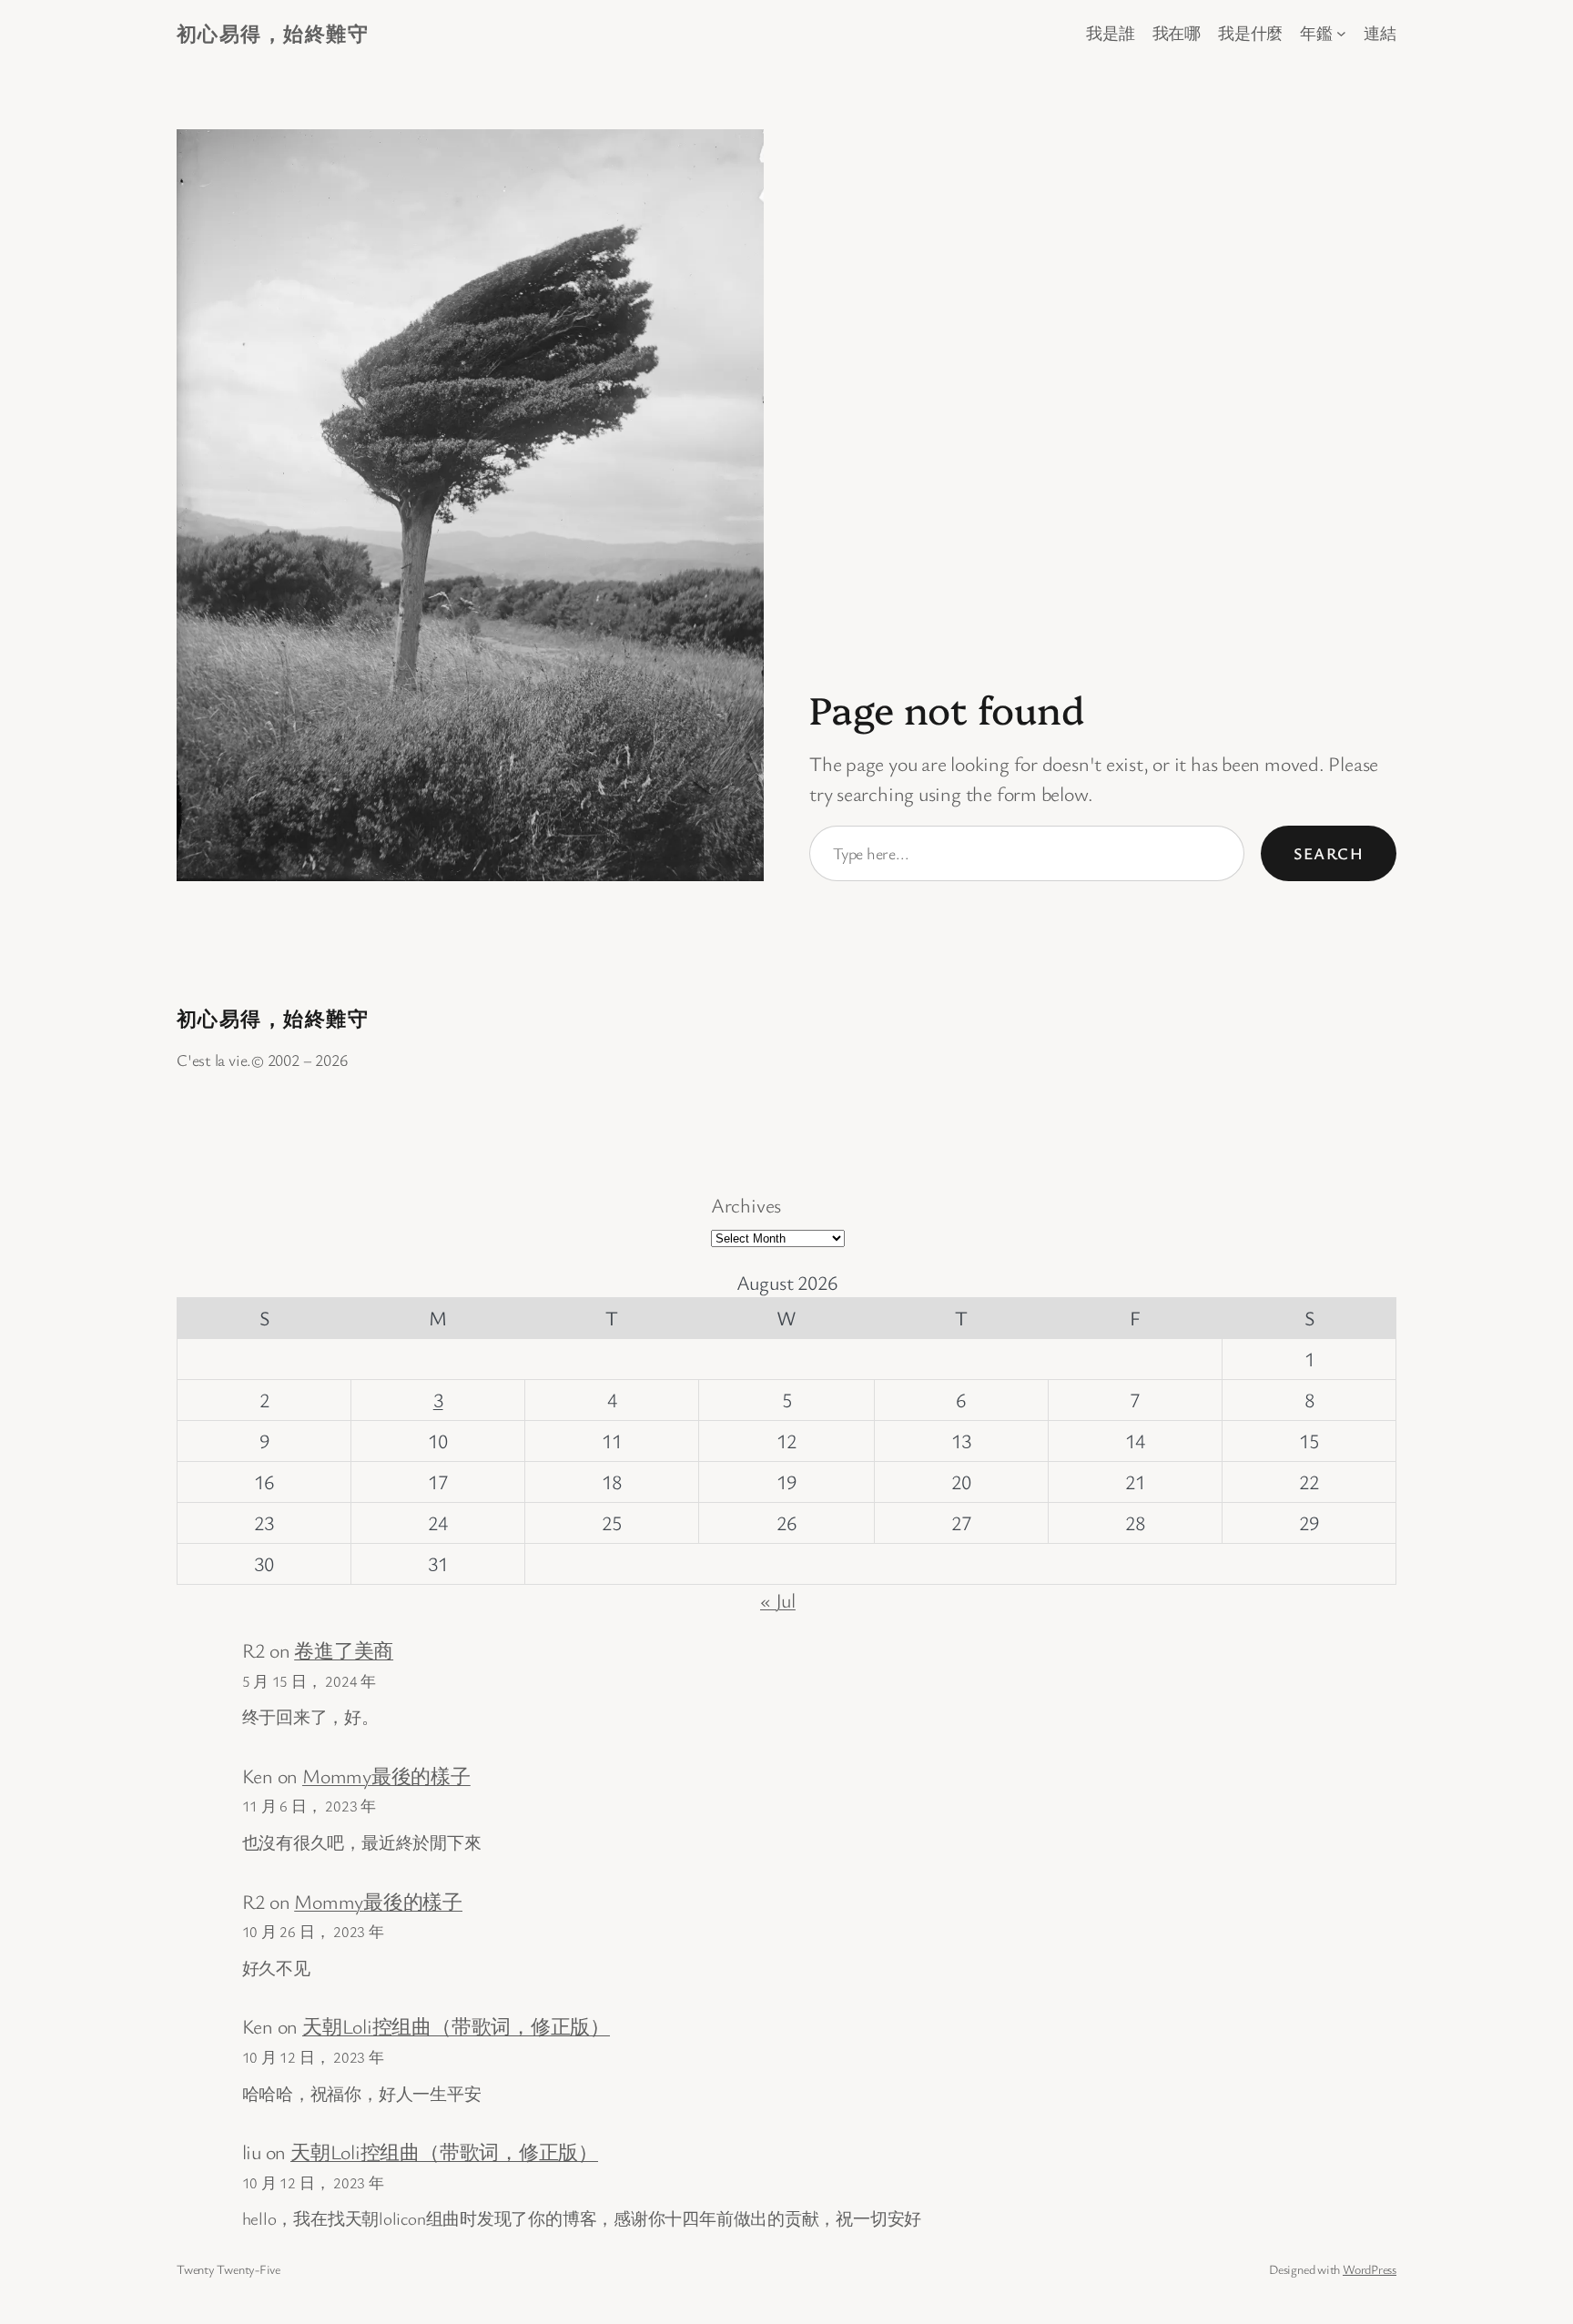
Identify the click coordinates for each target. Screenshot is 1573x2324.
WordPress (1370, 2269)
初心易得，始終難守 (273, 33)
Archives (746, 1205)
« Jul (778, 1600)
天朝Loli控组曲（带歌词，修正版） (456, 2026)
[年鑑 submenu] (1341, 33)
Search (1329, 853)
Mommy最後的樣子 (386, 1776)
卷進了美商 (344, 1650)
